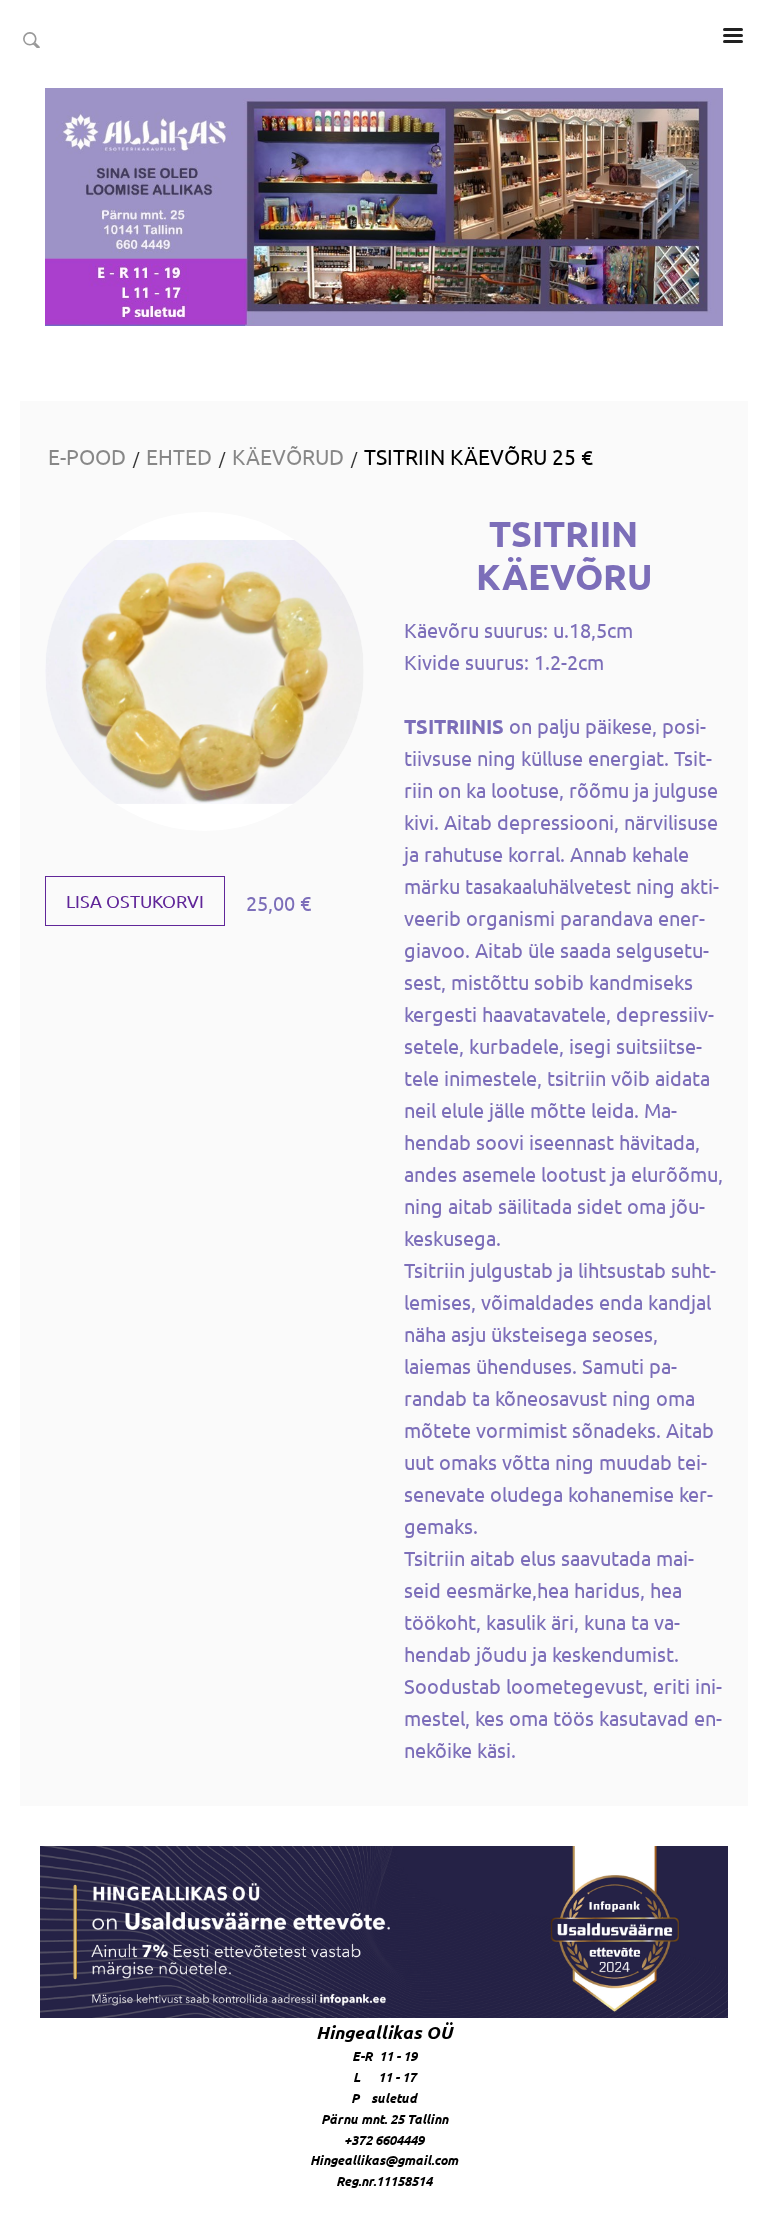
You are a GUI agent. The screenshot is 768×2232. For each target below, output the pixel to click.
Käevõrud (288, 456)
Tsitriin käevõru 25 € (478, 456)
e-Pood (87, 456)
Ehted (179, 456)
